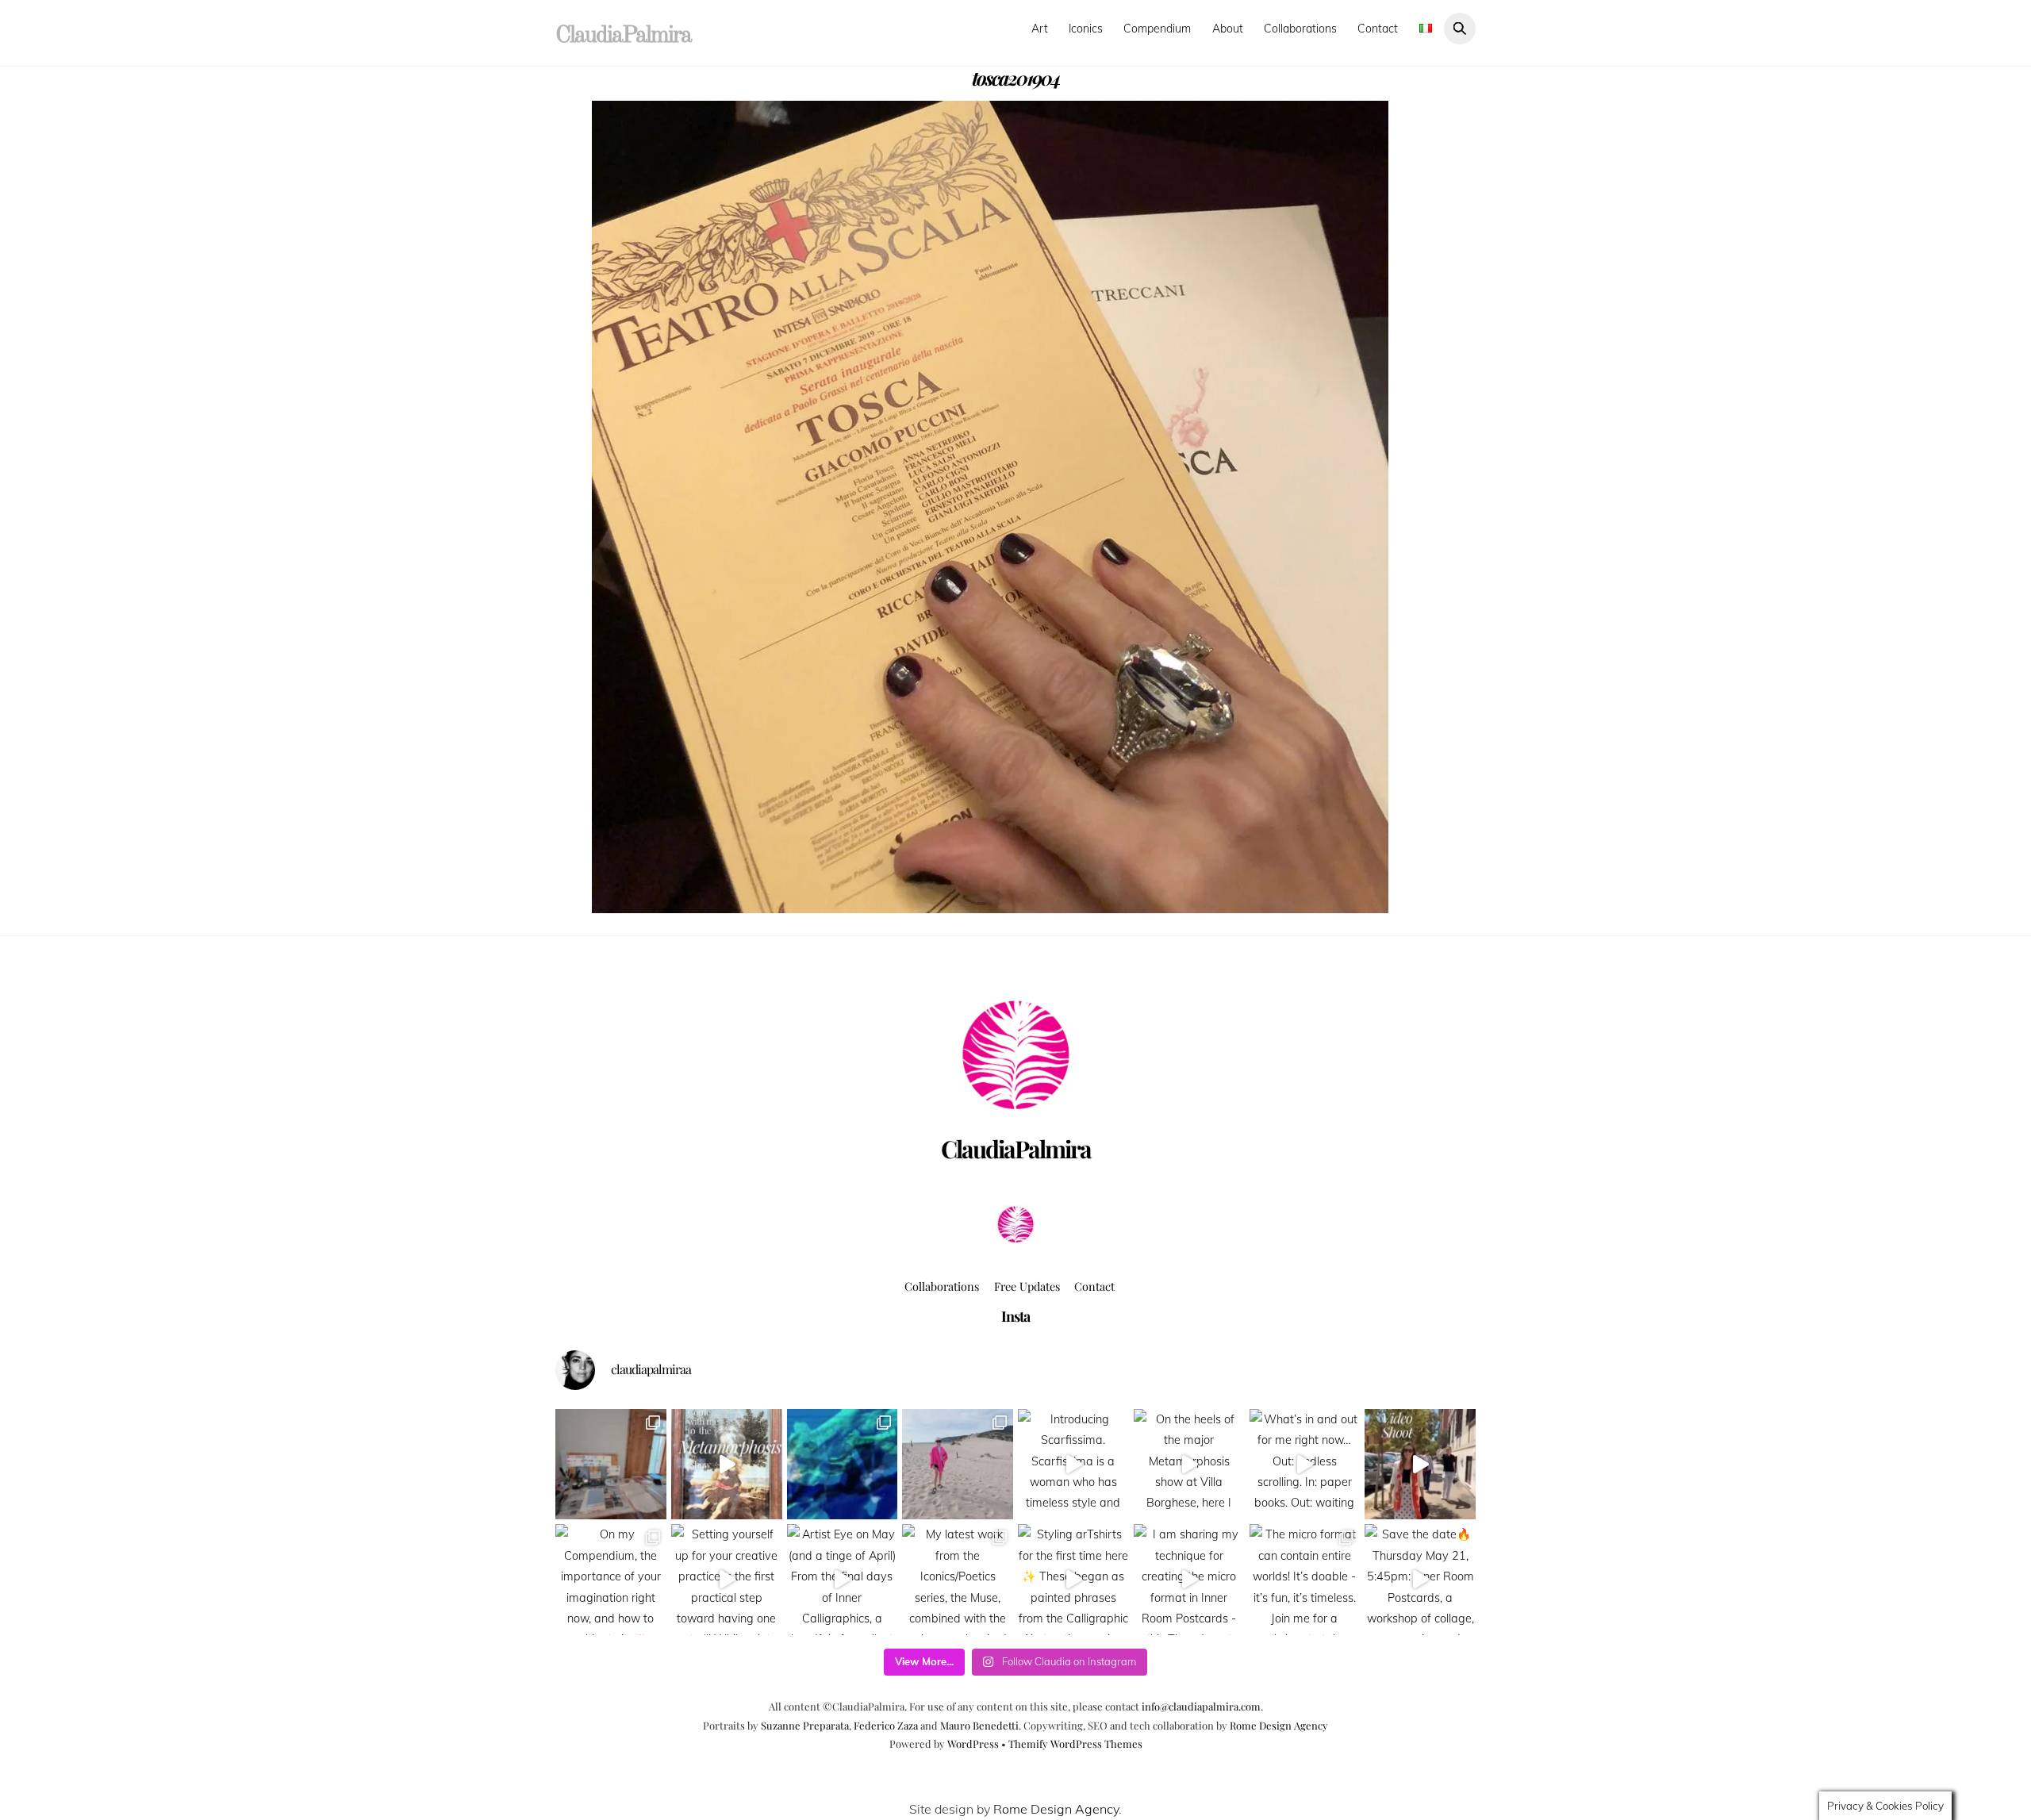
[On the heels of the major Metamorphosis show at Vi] (1189, 1465)
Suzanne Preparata (805, 1725)
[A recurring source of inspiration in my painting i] (727, 1465)
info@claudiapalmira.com (1201, 1706)
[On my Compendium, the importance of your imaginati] (611, 1580)
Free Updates (1027, 1286)
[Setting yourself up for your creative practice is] (727, 1580)
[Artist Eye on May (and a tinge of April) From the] (843, 1580)
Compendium (1157, 29)
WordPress (973, 1743)
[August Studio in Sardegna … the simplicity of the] (611, 1465)
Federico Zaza (886, 1725)
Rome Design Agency (1279, 1725)
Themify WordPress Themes (1075, 1743)
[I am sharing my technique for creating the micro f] (1189, 1580)
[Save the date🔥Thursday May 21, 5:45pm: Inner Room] (1420, 1580)
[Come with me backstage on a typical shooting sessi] (1420, 1465)
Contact (1378, 29)
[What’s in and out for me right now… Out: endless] (1305, 1465)
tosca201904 (1016, 78)
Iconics (1086, 29)
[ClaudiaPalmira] (1015, 1238)
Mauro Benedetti (979, 1725)
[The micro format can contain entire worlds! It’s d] (1305, 1580)
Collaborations (1300, 29)
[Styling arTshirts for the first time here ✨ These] (1073, 1580)
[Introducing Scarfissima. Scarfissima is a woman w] (1073, 1465)
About (1228, 29)
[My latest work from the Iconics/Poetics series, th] (958, 1580)
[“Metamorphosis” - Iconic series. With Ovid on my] (843, 1465)
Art (1040, 29)
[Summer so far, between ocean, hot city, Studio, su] (958, 1465)
